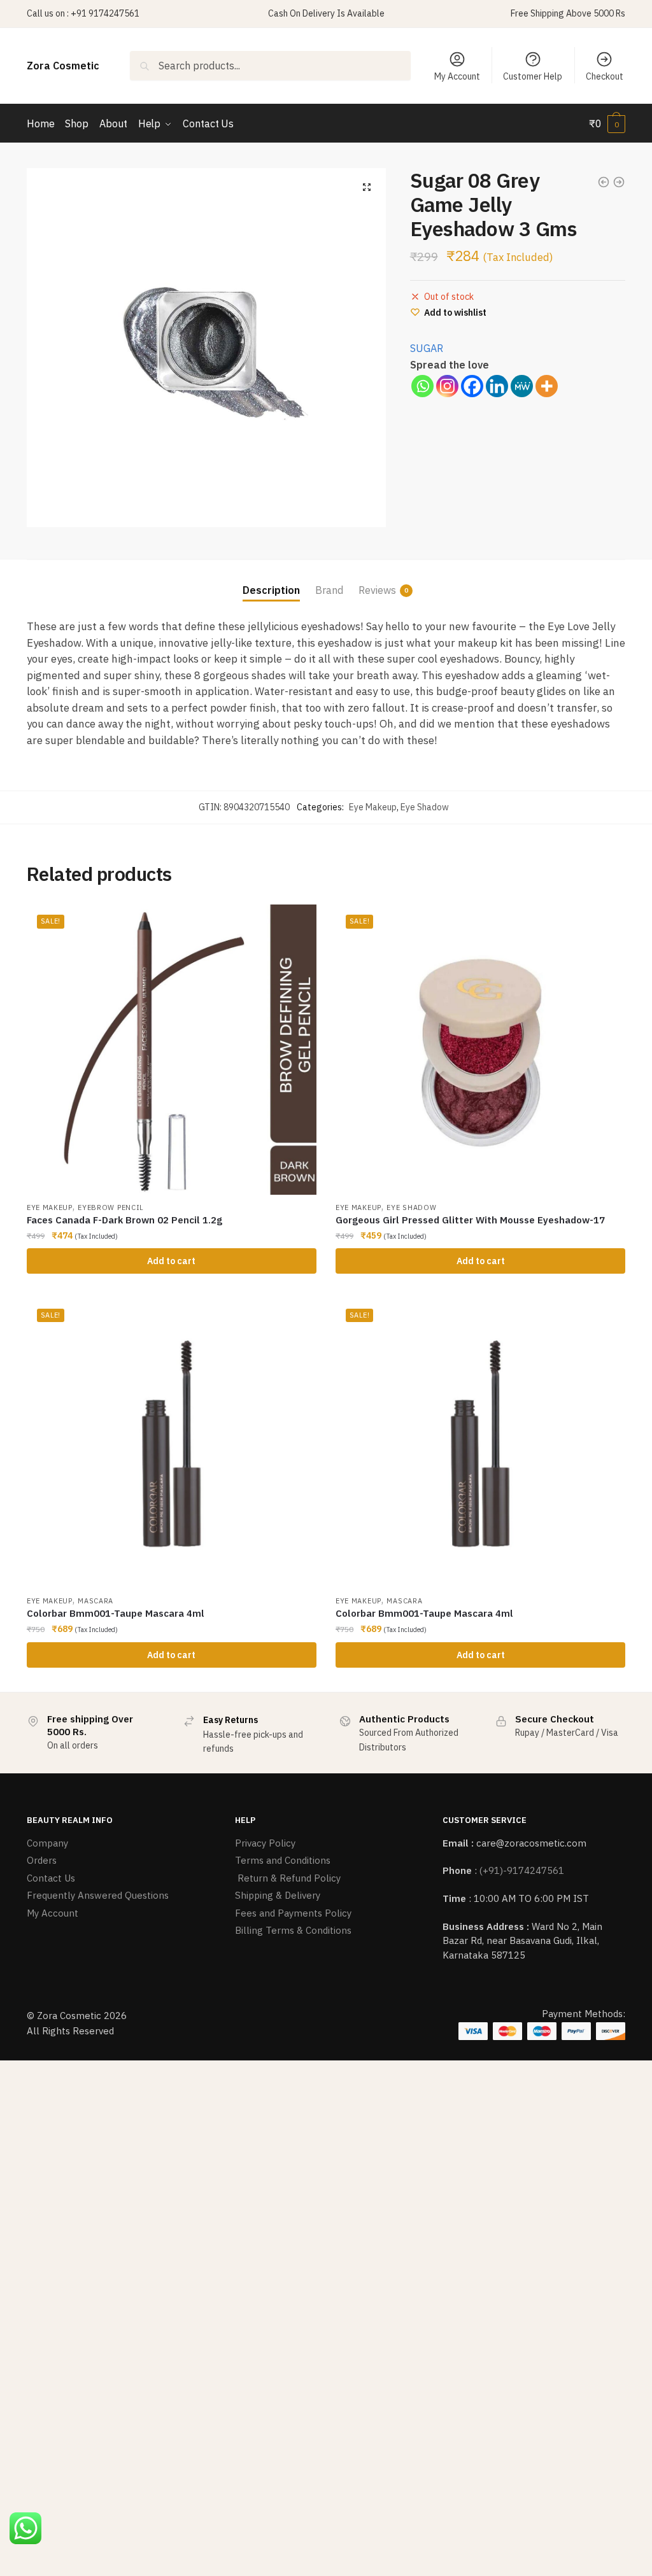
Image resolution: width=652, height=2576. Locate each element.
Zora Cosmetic (63, 66)
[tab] (271, 580)
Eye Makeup (373, 807)
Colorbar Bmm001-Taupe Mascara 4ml (116, 1613)
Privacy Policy (265, 1843)
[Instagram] (447, 386)
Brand (329, 590)
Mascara (96, 1601)
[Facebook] (472, 386)
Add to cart (171, 1261)
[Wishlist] (297, 924)
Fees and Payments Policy (293, 1913)
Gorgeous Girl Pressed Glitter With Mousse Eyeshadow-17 (470, 1220)
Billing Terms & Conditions (293, 1930)
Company (47, 1843)
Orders (42, 1860)
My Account (457, 76)
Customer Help (533, 76)
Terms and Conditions (283, 1860)
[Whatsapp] (422, 386)
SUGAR (427, 348)
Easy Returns (230, 1720)
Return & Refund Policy (288, 1878)
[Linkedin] (497, 386)
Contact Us (51, 1878)
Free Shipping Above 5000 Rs (568, 13)
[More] (547, 386)
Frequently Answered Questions (98, 1895)
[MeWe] (522, 386)
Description (271, 590)
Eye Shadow (425, 807)
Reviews (377, 590)
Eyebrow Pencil (111, 1207)
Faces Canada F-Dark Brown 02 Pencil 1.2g (124, 1220)
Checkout (605, 76)
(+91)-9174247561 (522, 1870)
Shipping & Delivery (278, 1895)
